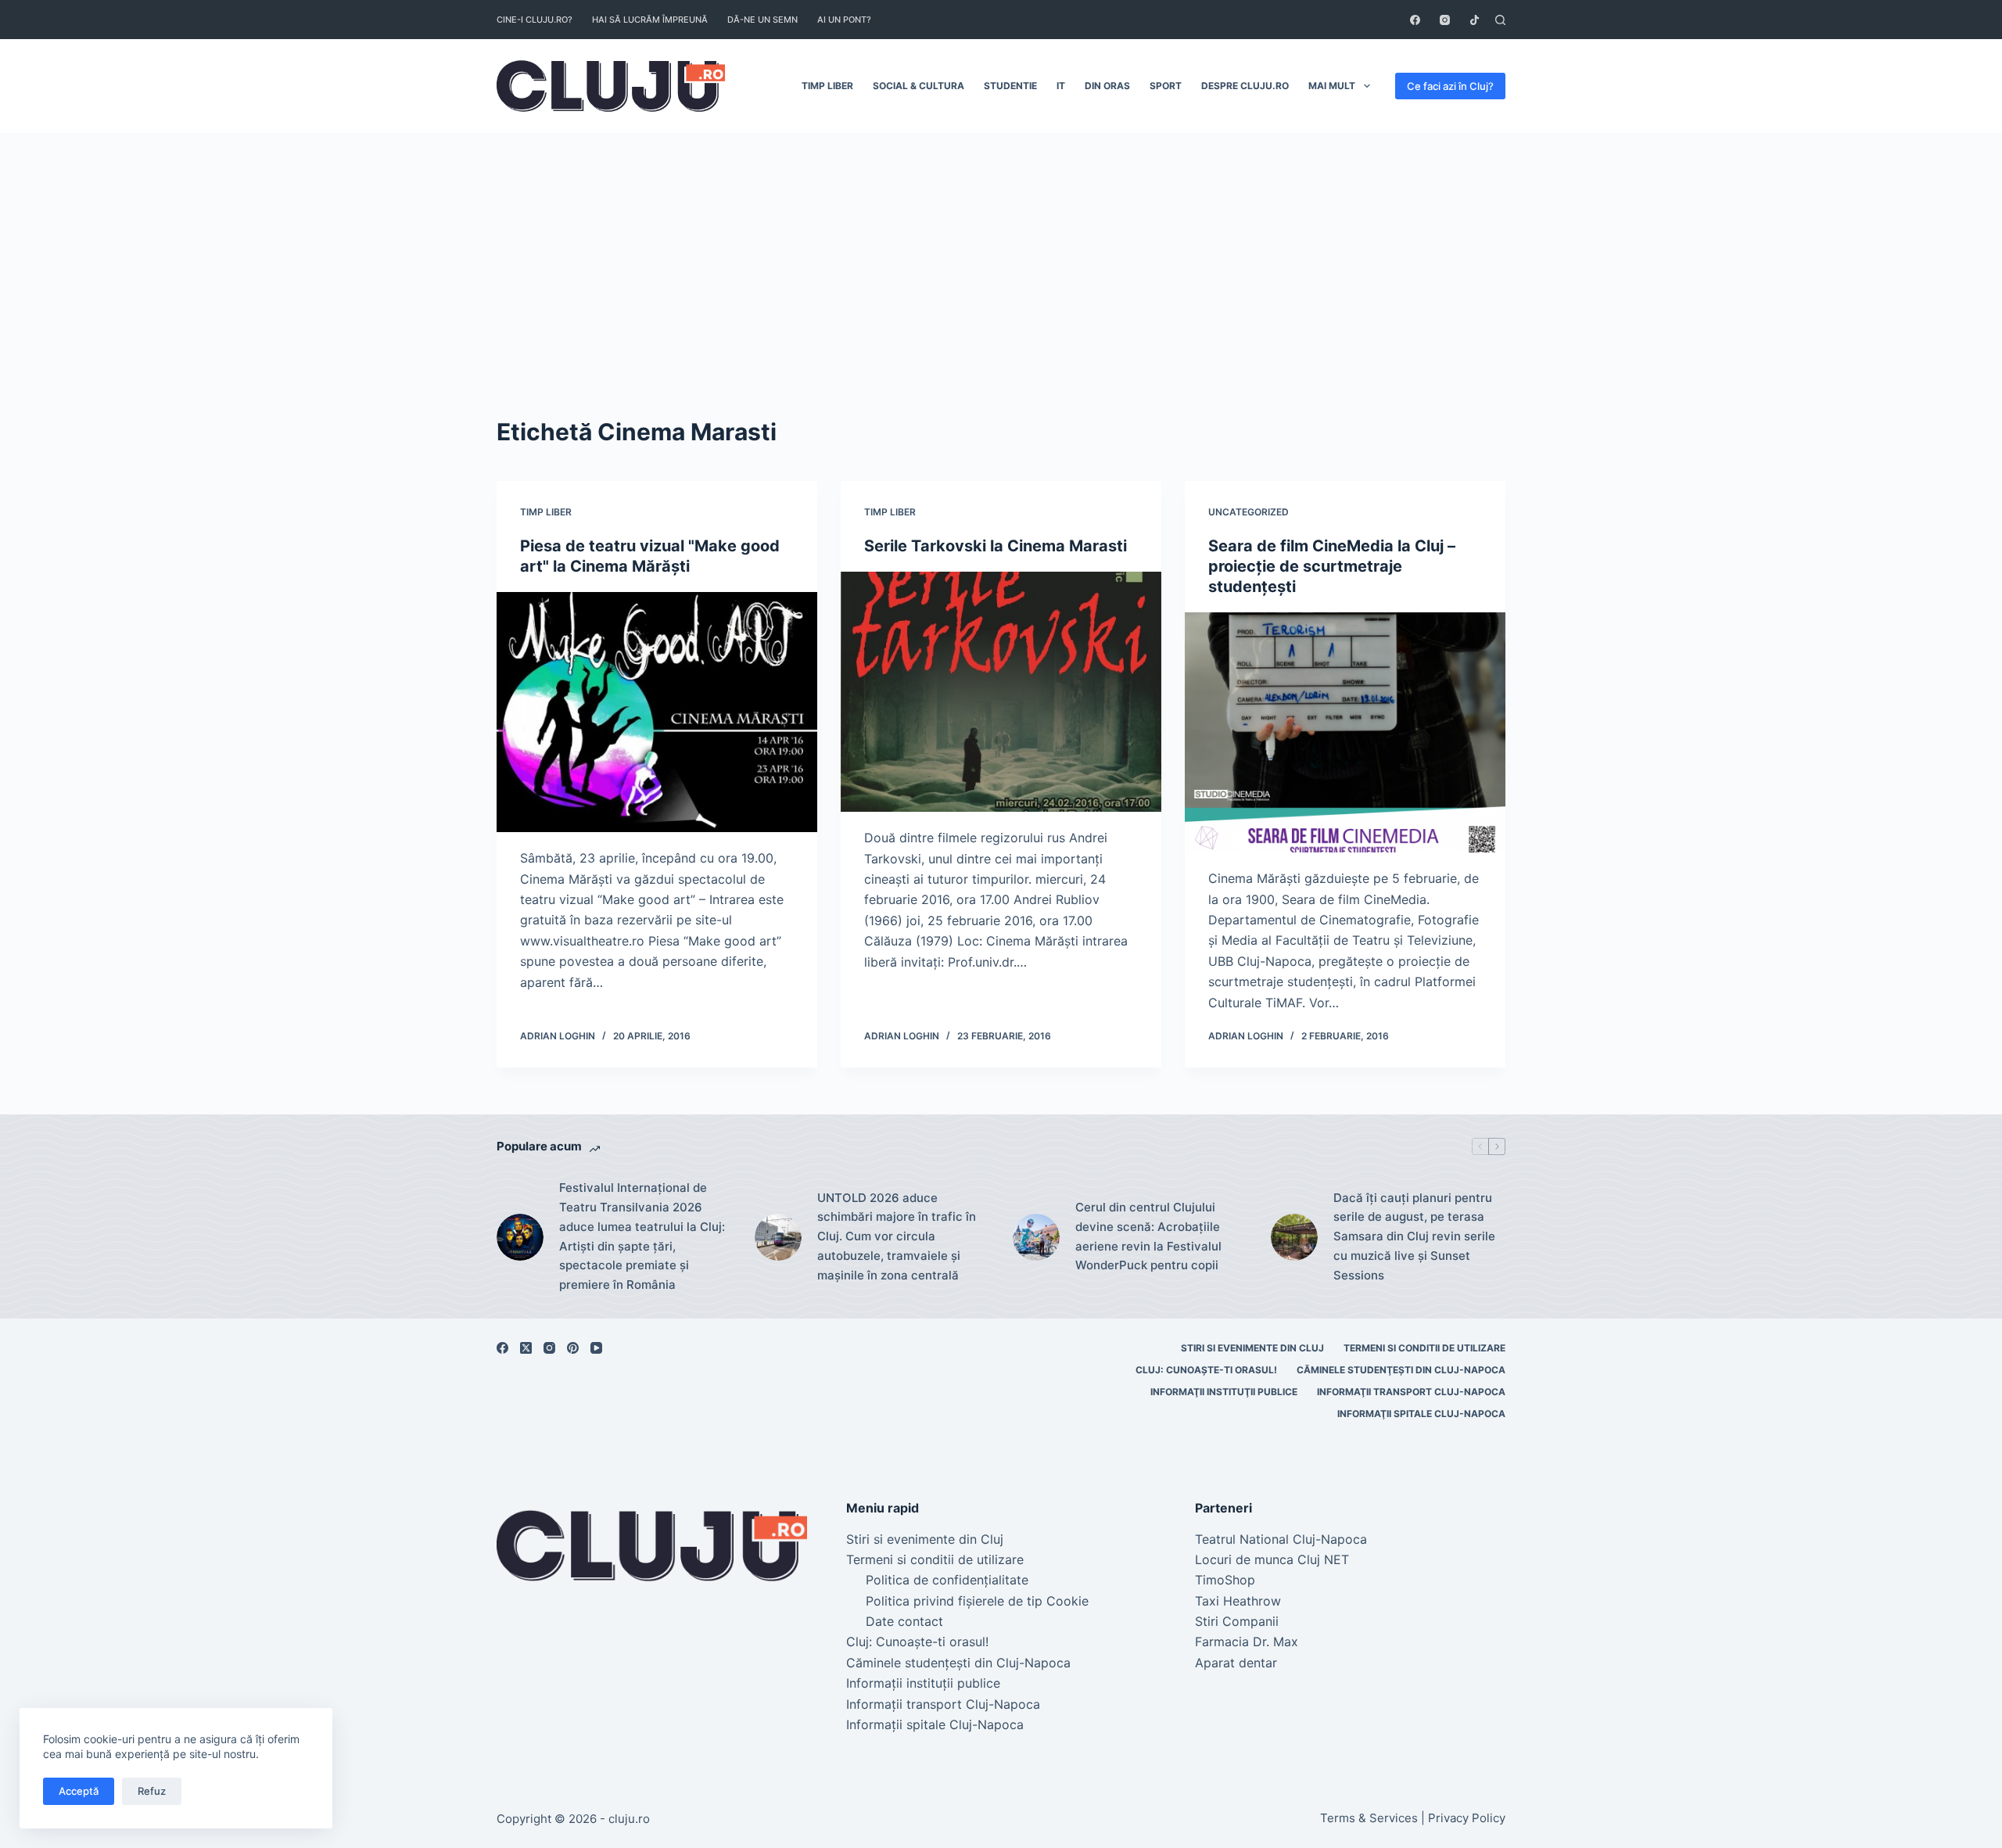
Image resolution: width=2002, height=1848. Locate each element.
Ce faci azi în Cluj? (1450, 86)
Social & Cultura (918, 86)
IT (1061, 86)
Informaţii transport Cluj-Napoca (1411, 1392)
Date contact (904, 1621)
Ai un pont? (844, 20)
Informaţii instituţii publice (1224, 1392)
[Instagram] (1445, 20)
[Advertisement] (1001, 250)
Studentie (1010, 86)
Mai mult (1332, 86)
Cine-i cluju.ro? (535, 20)
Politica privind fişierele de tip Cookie (977, 1601)
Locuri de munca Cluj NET (1272, 1559)
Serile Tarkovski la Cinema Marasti (996, 546)
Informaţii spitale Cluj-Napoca (1421, 1414)
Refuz (152, 1791)
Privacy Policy (1467, 1818)
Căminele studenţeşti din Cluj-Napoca (1401, 1370)
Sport (1166, 86)
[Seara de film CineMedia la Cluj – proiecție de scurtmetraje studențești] (1345, 733)
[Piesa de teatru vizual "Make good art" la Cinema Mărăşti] (657, 712)
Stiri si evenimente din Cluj (1252, 1348)
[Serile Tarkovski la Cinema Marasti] (1001, 692)
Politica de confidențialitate (947, 1580)
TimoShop (1225, 1580)
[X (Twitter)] (526, 1348)
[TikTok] (1475, 20)
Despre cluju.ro (1245, 86)
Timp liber (827, 86)
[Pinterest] (573, 1348)
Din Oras (1107, 86)
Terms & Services (1369, 1818)
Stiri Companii (1237, 1621)
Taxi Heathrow (1238, 1601)
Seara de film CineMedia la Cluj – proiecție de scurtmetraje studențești (1332, 566)
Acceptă (79, 1791)
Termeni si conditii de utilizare (1424, 1348)
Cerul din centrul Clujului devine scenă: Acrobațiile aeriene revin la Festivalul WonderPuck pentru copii (1148, 1236)
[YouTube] (596, 1348)
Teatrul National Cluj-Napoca (1281, 1539)
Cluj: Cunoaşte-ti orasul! (1206, 1370)
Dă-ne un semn (762, 20)
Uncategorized (1249, 512)
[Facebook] (1415, 20)
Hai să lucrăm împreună (650, 20)
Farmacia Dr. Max (1247, 1642)
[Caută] (1500, 20)
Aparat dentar (1236, 1663)
